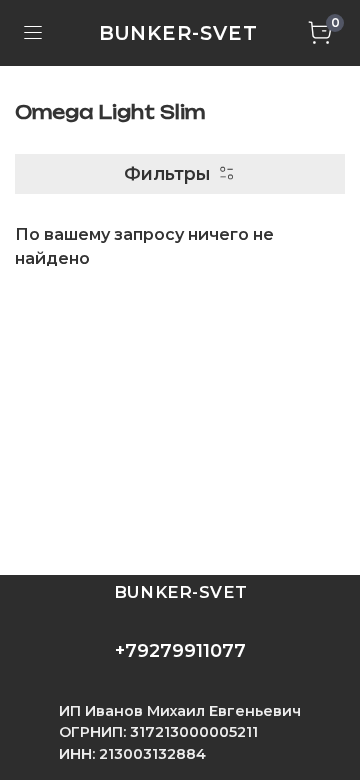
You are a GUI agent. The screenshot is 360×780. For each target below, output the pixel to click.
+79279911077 (180, 651)
